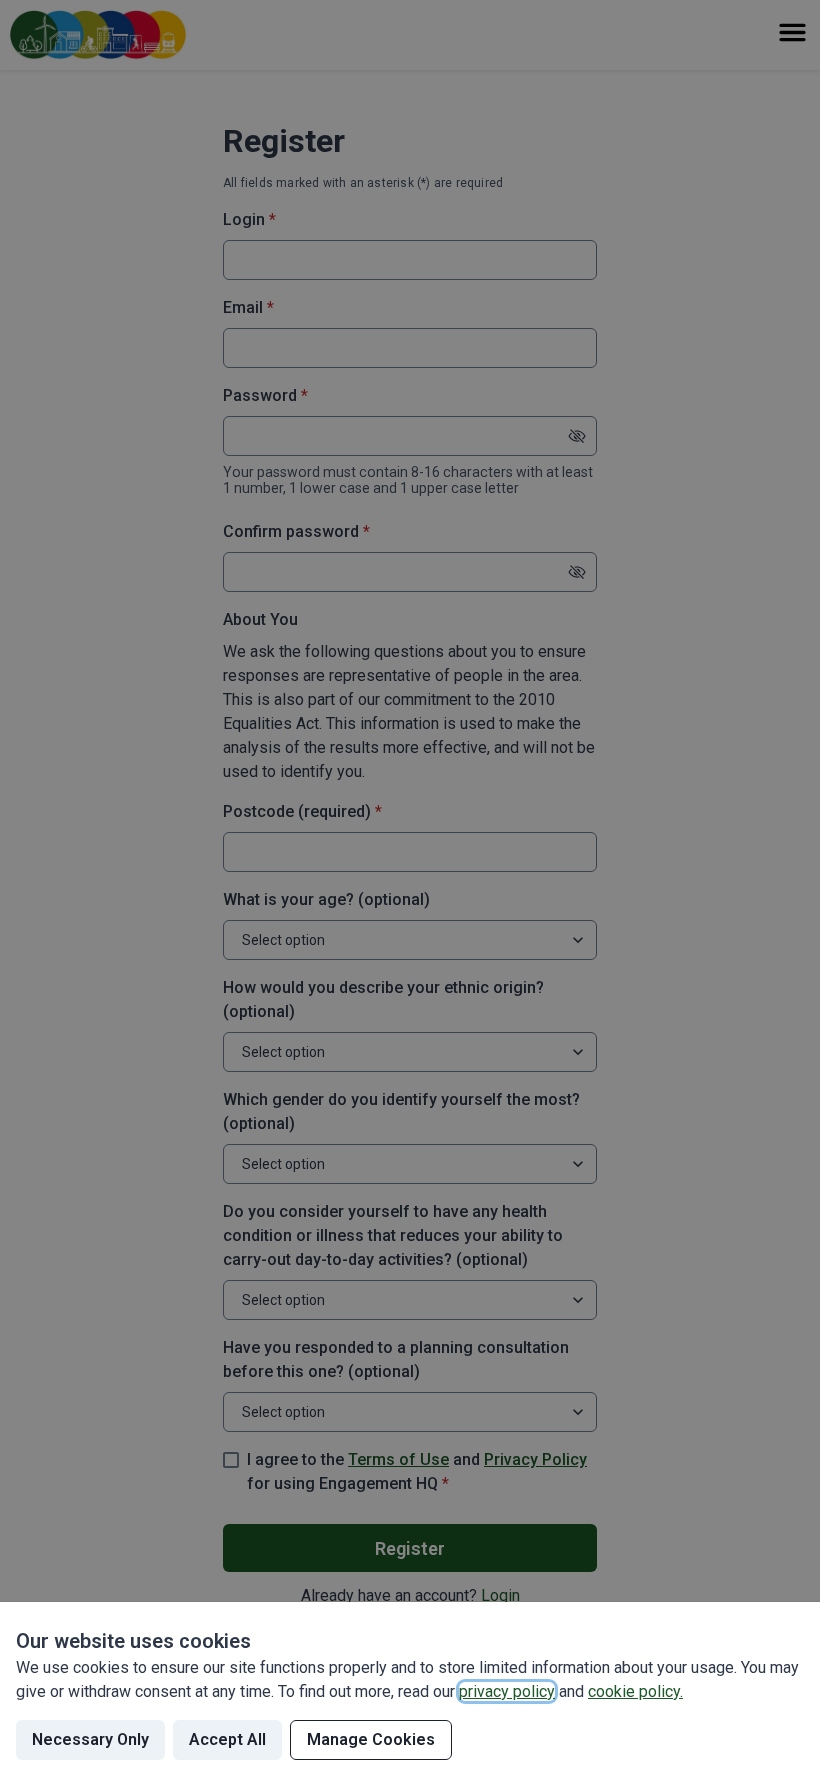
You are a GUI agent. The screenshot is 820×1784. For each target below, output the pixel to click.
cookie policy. (635, 1691)
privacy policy (507, 1691)
